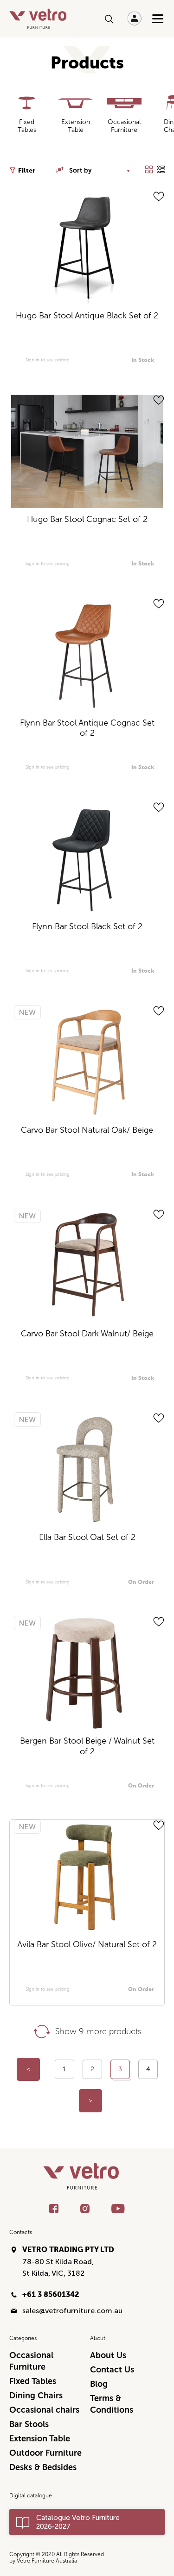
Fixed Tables (33, 2381)
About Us (108, 2355)
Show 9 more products (98, 2031)
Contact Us (112, 2370)
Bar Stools (29, 2424)
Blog (99, 2384)
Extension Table (40, 2439)
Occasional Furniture (31, 2361)
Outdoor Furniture (45, 2453)
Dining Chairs (36, 2396)
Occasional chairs (44, 2410)
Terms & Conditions (112, 2404)
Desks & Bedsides (43, 2467)
